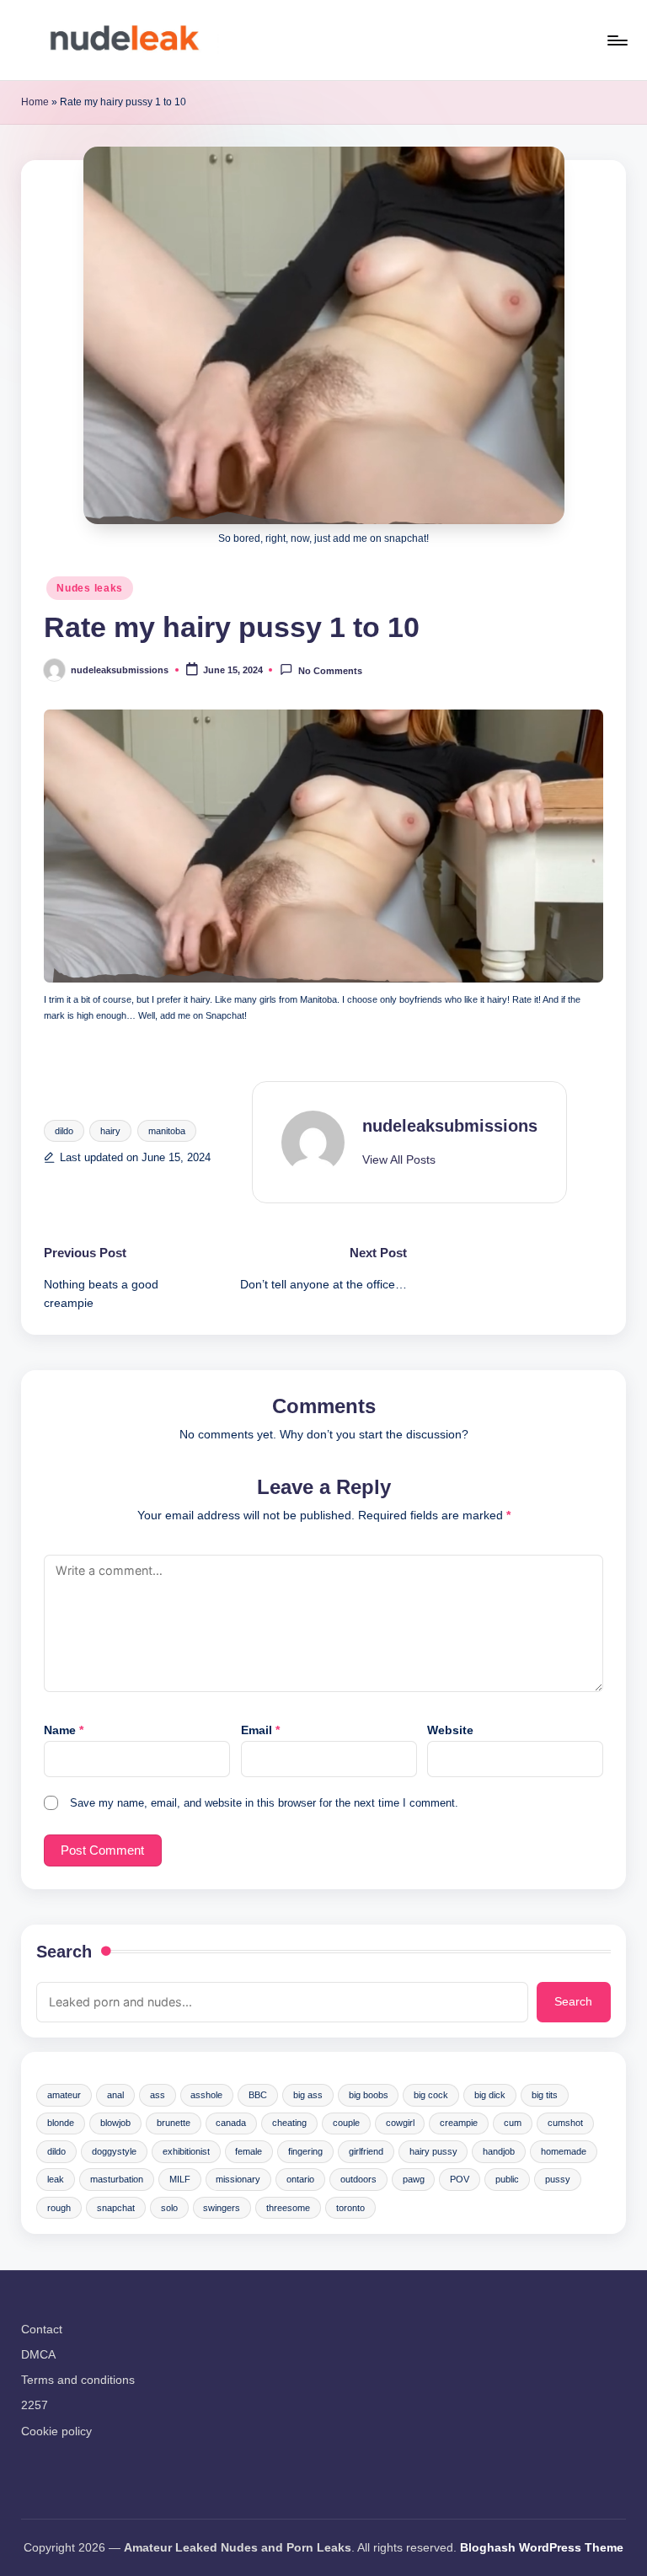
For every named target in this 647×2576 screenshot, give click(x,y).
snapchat (116, 2208)
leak (56, 2179)
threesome (288, 2208)
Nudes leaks (90, 588)
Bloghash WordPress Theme (542, 2547)
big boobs (369, 2095)
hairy (110, 1131)
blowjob (115, 2123)
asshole (206, 2095)
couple (346, 2123)
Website (450, 1730)
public (507, 2179)
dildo (64, 1131)
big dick (490, 2095)
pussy (558, 2179)
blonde (61, 2123)
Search (64, 1952)
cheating (289, 2123)
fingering (305, 2151)
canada (231, 2123)
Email (260, 1730)
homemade (564, 2151)
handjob (499, 2151)
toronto (350, 2208)
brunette (174, 2123)
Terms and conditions (78, 2380)
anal (115, 2095)
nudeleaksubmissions (450, 1126)
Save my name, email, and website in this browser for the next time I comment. (264, 1803)
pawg (414, 2179)
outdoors (358, 2179)
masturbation (117, 2179)
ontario (300, 2179)
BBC (258, 2095)
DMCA (38, 2354)
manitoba (167, 1131)
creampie (459, 2123)
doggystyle (114, 2151)
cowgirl (400, 2123)
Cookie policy (56, 2431)
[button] (399, 1160)
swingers (222, 2208)
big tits (545, 2095)
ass (158, 2095)
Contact (42, 2329)
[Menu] (616, 40)
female (249, 2151)
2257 (35, 2405)
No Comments (330, 671)
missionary (238, 2179)
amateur (64, 2095)
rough (59, 2208)
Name (64, 1730)
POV (460, 2179)
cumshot (565, 2123)
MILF (180, 2179)
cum (513, 2123)
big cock (431, 2095)
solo (169, 2208)
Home (35, 102)
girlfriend (366, 2151)
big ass (308, 2095)
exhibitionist (186, 2151)
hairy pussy (433, 2151)
